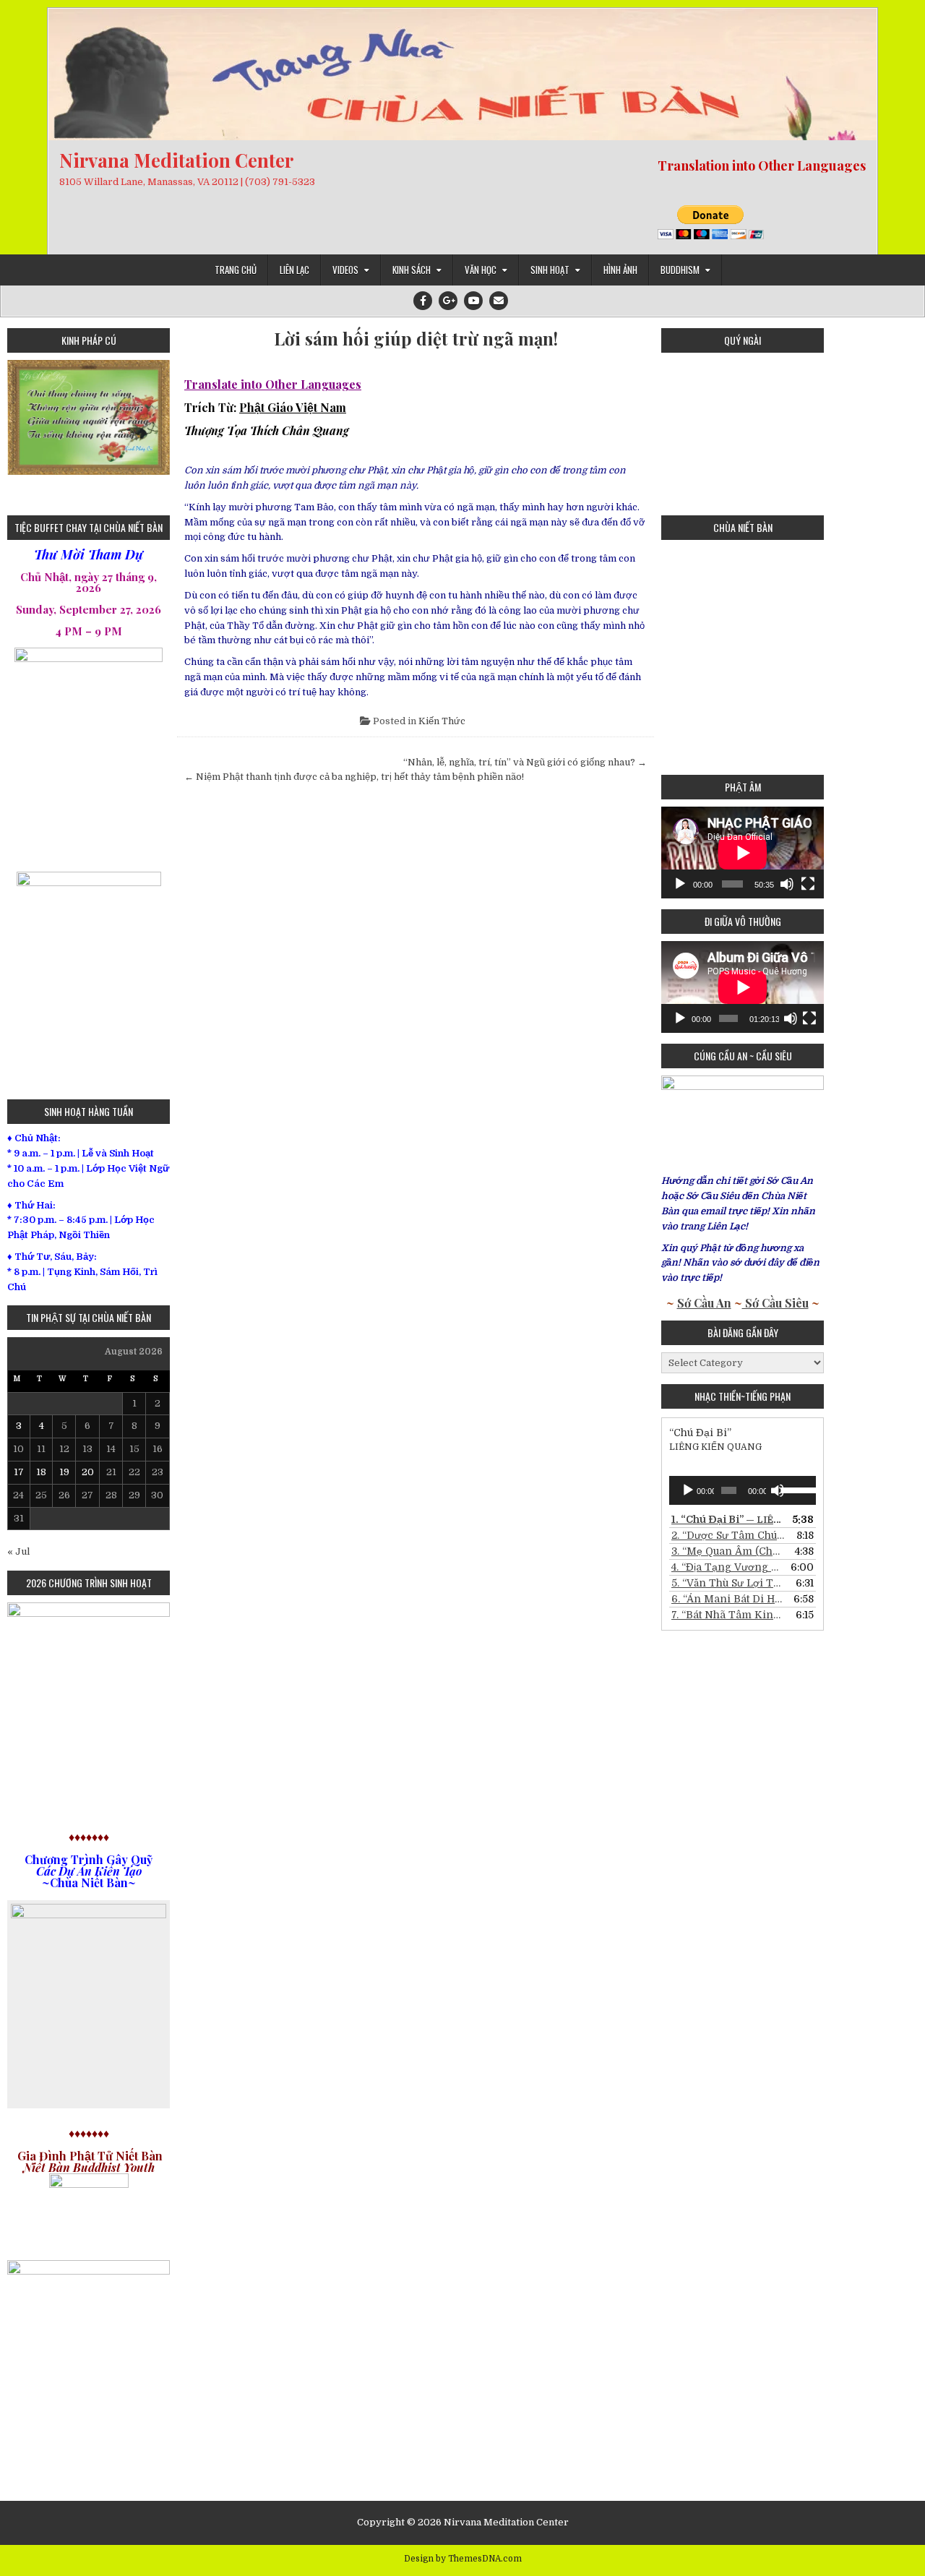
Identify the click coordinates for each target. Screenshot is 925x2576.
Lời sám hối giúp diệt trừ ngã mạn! (416, 339)
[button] (18, 432)
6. (728, 1599)
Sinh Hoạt (550, 270)
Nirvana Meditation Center (176, 160)
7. (728, 1615)
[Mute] (787, 884)
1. (728, 1519)
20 (88, 1472)
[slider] (795, 1489)
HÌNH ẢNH (620, 270)
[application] (743, 853)
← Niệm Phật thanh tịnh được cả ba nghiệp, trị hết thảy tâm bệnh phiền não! (354, 777)
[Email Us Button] (499, 301)
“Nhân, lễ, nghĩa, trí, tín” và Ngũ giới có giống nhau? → (525, 762)
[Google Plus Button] (448, 301)
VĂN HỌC (481, 270)
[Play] (680, 884)
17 (19, 1472)
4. (728, 1567)
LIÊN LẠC (294, 270)
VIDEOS (345, 270)
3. (728, 1551)
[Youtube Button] (473, 301)
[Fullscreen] (808, 884)
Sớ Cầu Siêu (775, 1303)
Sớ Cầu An (704, 1303)
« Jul (18, 1551)
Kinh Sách (412, 270)
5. (728, 1583)
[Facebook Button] (423, 301)
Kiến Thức (442, 721)
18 (41, 1472)
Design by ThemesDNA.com (463, 2559)
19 (64, 1472)
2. (728, 1535)
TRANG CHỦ (236, 270)
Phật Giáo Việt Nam (293, 407)
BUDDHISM (680, 270)
